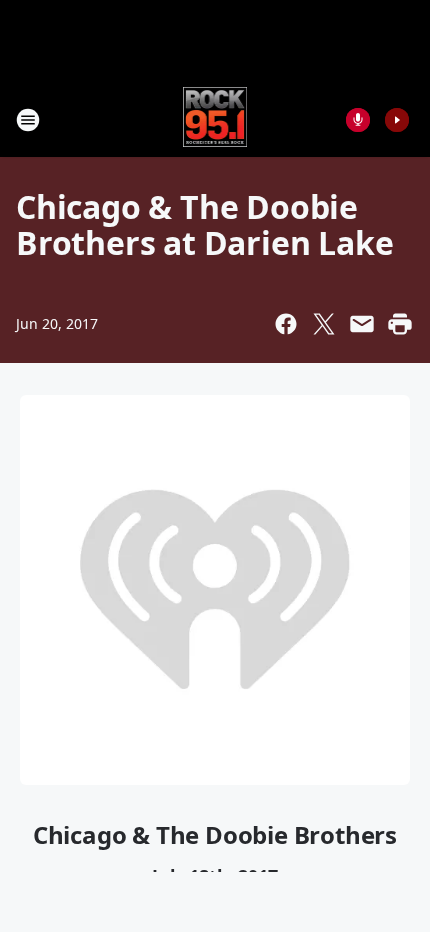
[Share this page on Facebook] (286, 324)
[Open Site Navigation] (28, 120)
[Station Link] (215, 119)
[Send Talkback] (358, 120)
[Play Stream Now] (397, 120)
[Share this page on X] (324, 324)
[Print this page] (400, 324)
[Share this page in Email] (362, 324)
